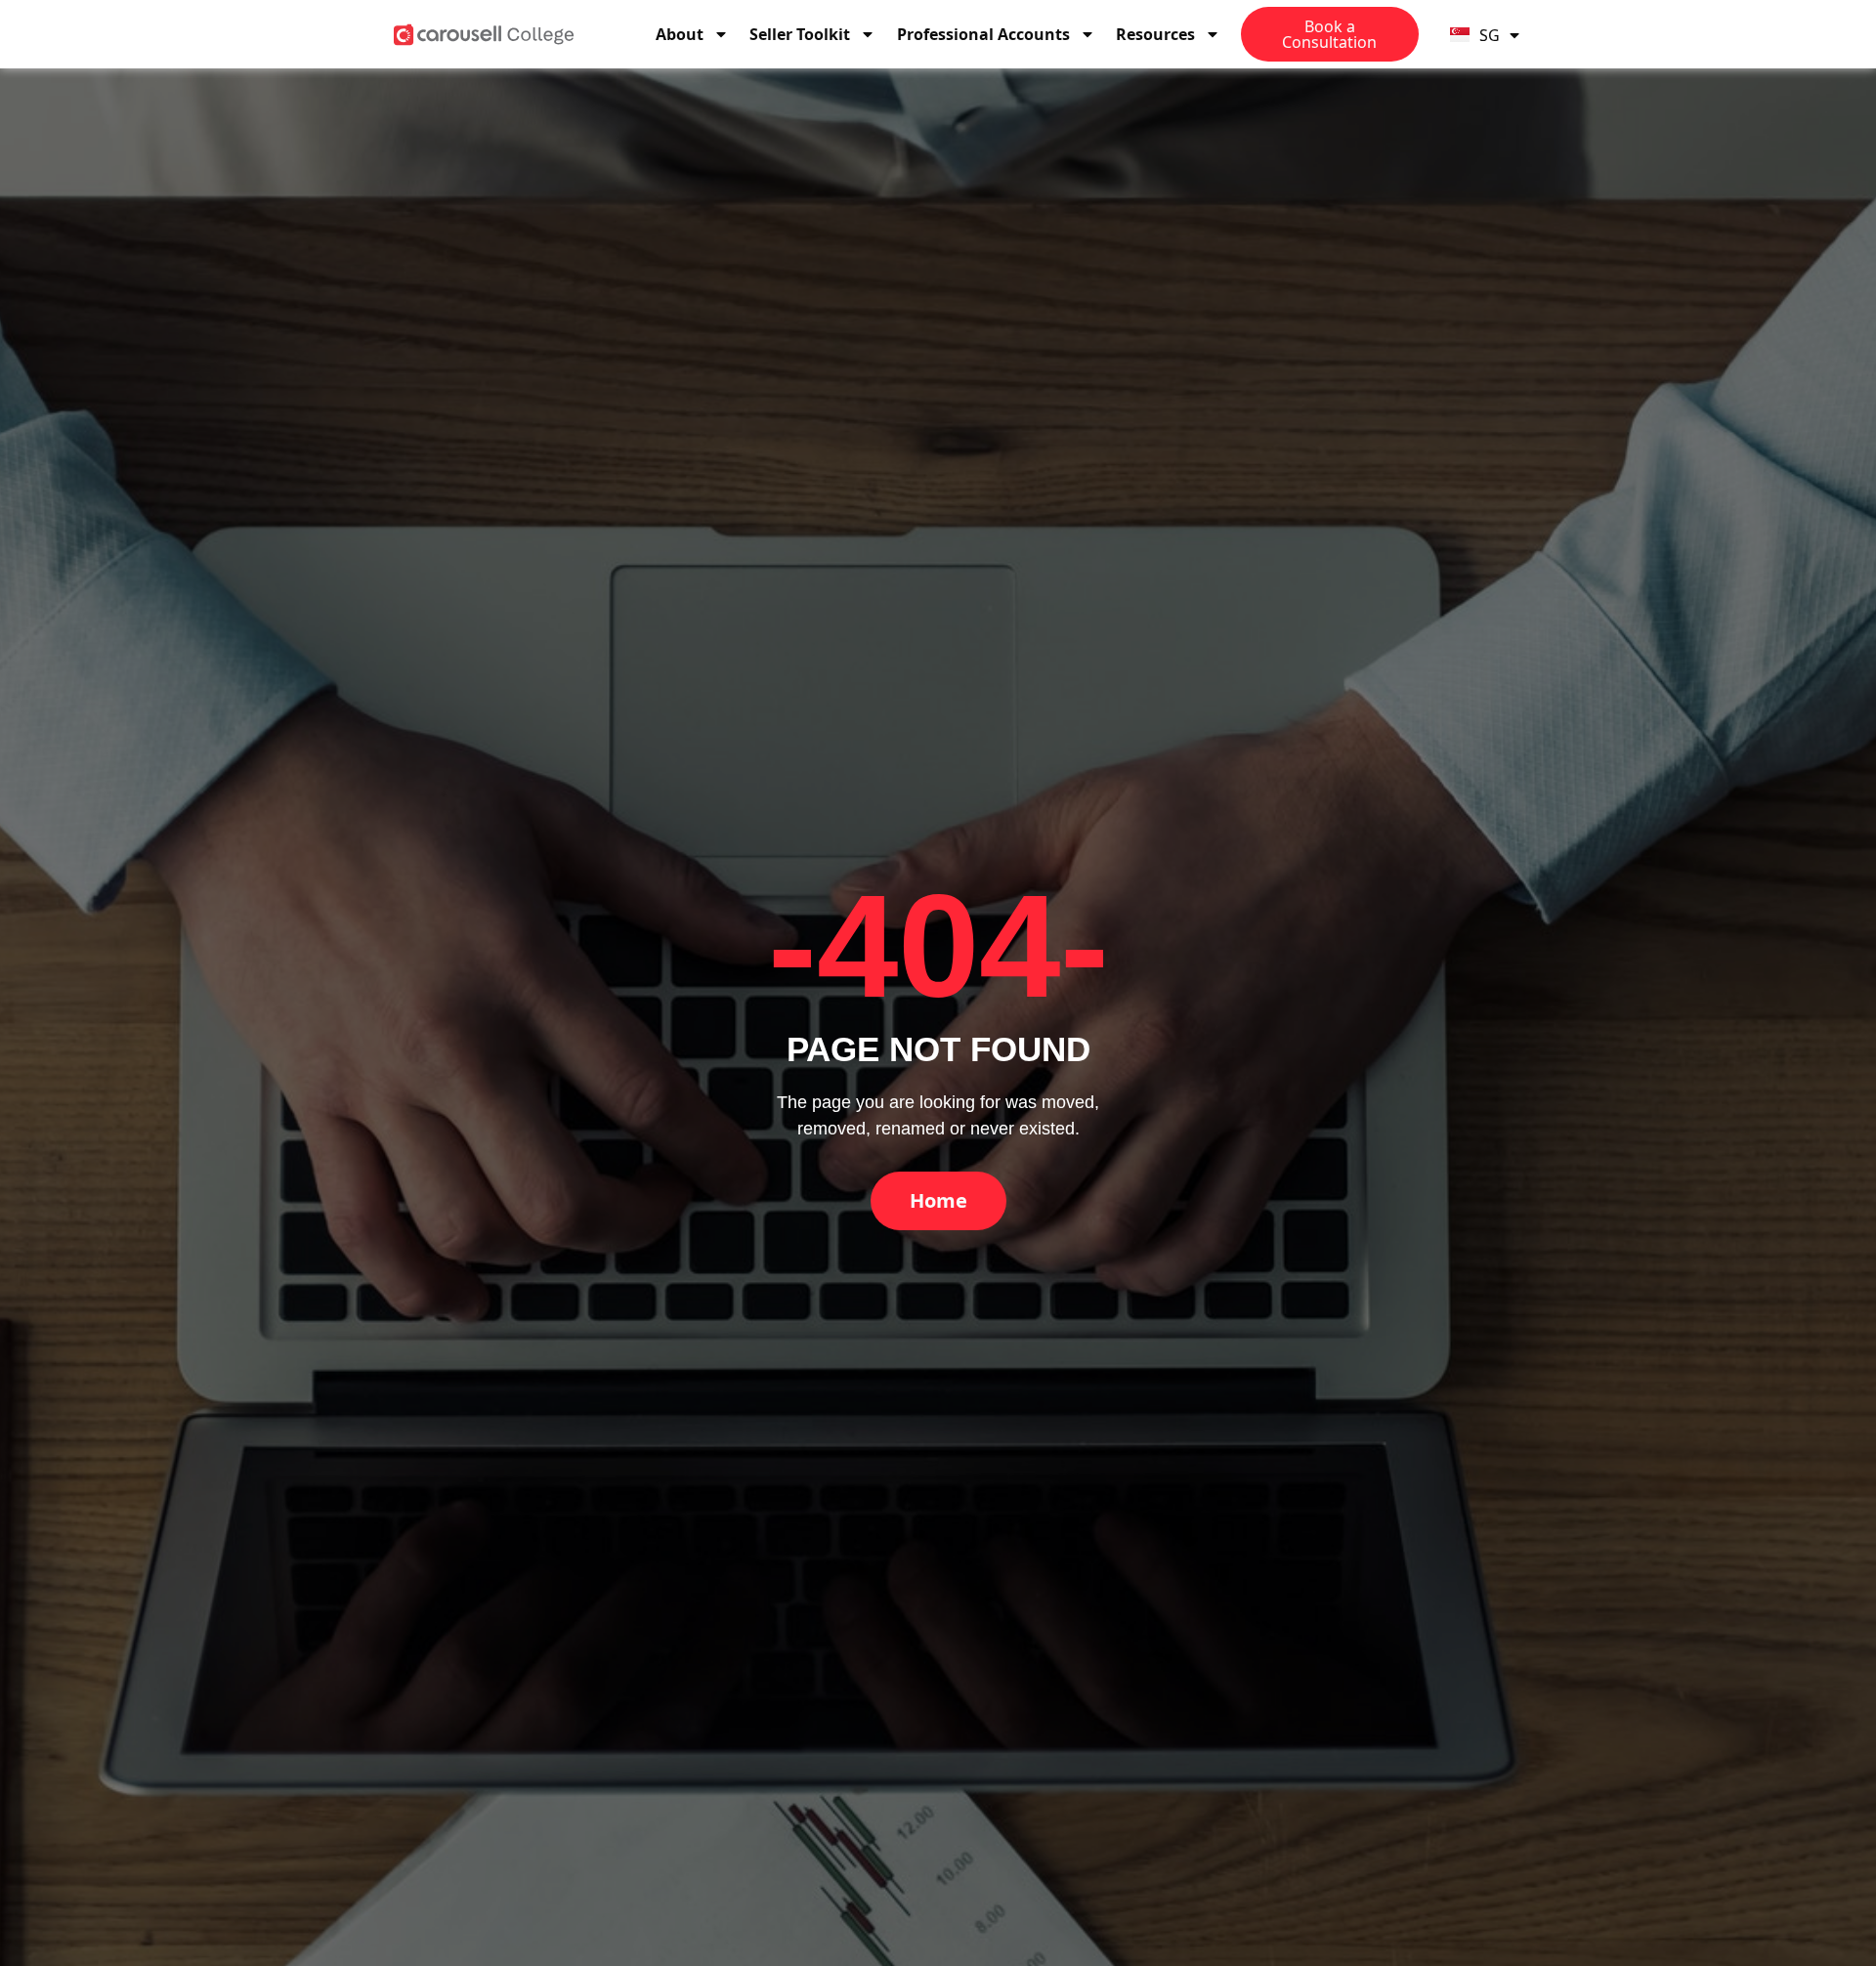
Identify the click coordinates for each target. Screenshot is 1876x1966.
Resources (1155, 34)
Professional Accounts (983, 34)
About (680, 34)
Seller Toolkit (800, 34)
